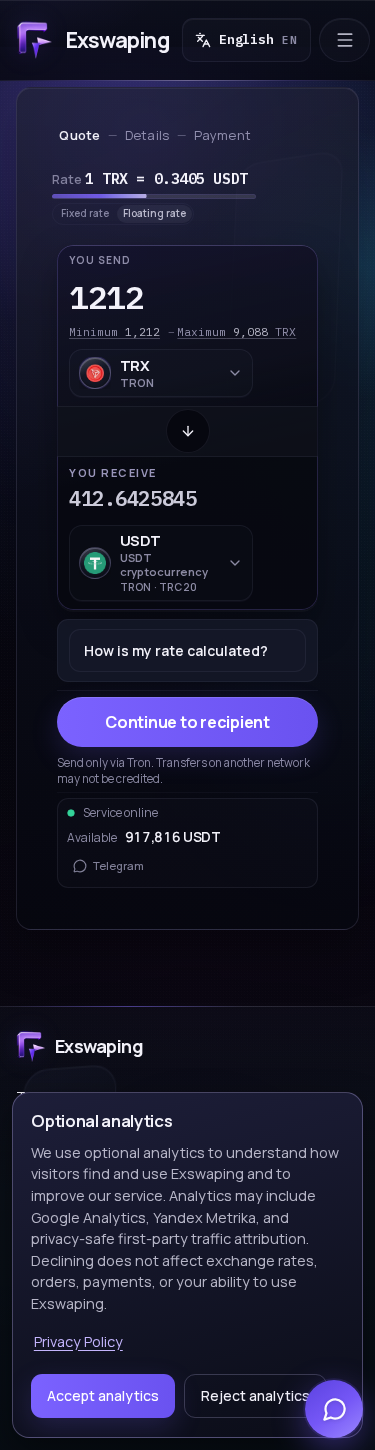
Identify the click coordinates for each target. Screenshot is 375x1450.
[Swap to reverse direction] (188, 431)
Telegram (118, 865)
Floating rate (154, 213)
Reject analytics (255, 1395)
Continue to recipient (187, 722)
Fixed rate (85, 213)
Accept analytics (103, 1395)
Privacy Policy (78, 1341)
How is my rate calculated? (176, 650)
